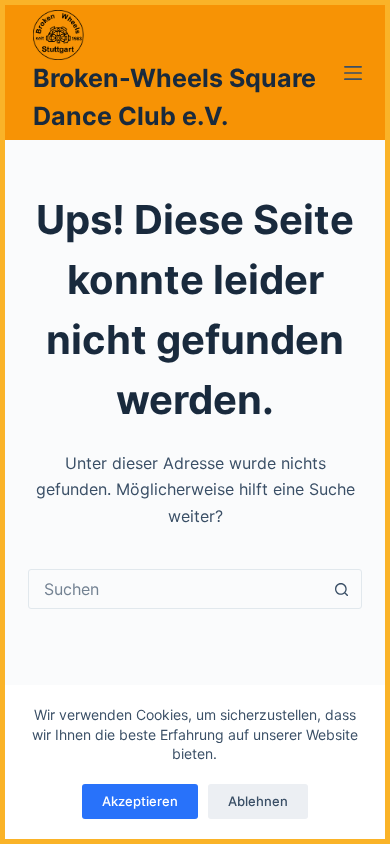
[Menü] (353, 73)
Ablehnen (258, 801)
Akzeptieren (140, 801)
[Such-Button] (342, 589)
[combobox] (175, 589)
